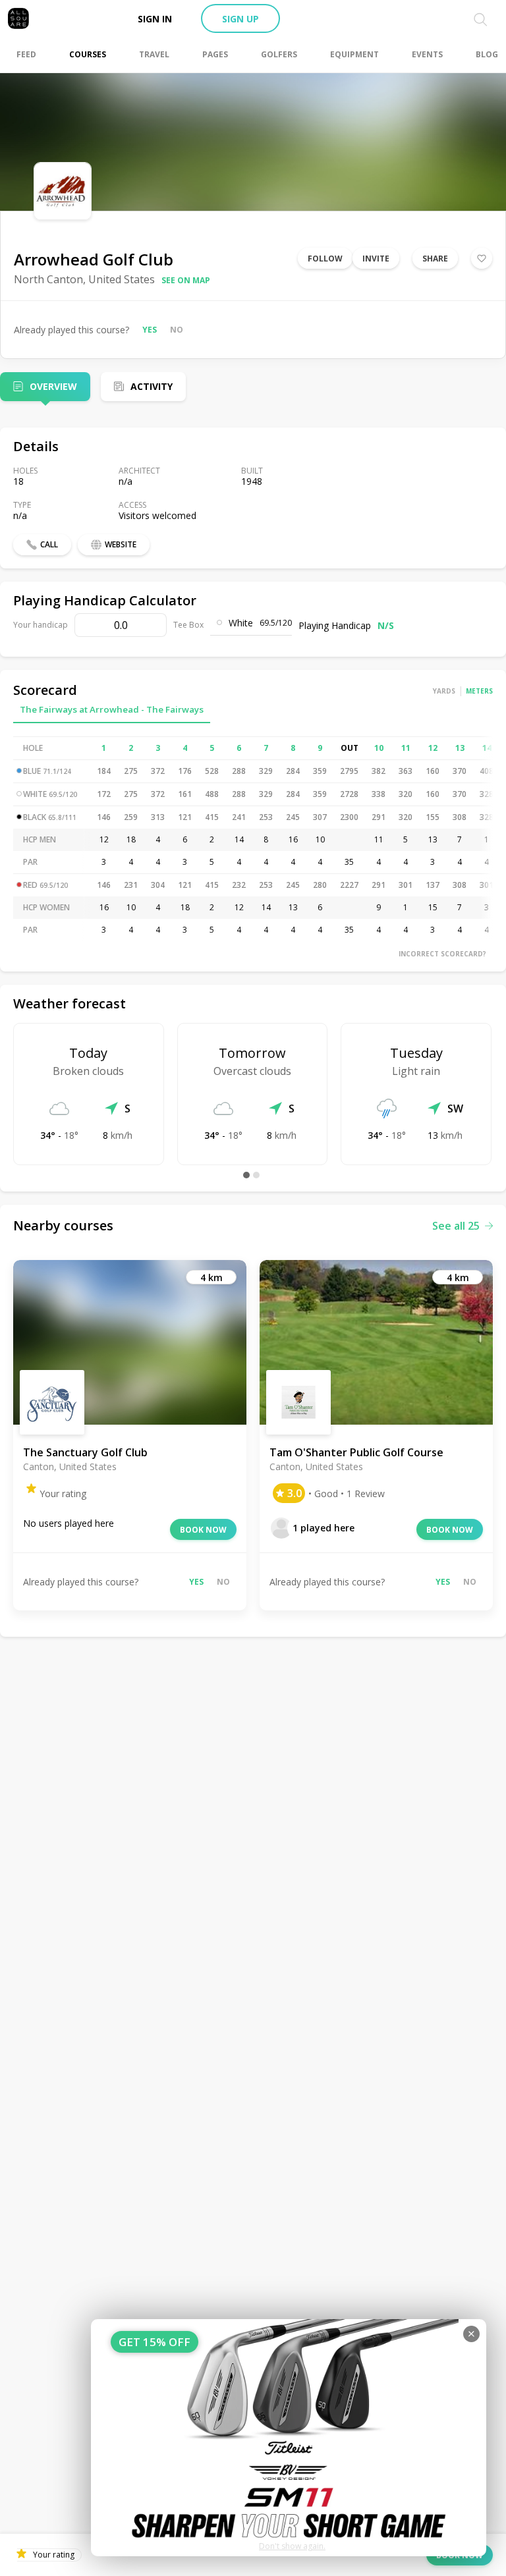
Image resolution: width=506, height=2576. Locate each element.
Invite (376, 259)
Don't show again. (292, 2546)
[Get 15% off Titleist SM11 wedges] (289, 2438)
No (177, 330)
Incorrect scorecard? (442, 954)
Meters (479, 691)
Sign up (240, 19)
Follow (325, 259)
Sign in (155, 19)
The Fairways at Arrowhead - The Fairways (112, 709)
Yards (444, 691)
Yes (150, 330)
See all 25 (456, 1226)
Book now (203, 1530)
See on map (186, 280)
